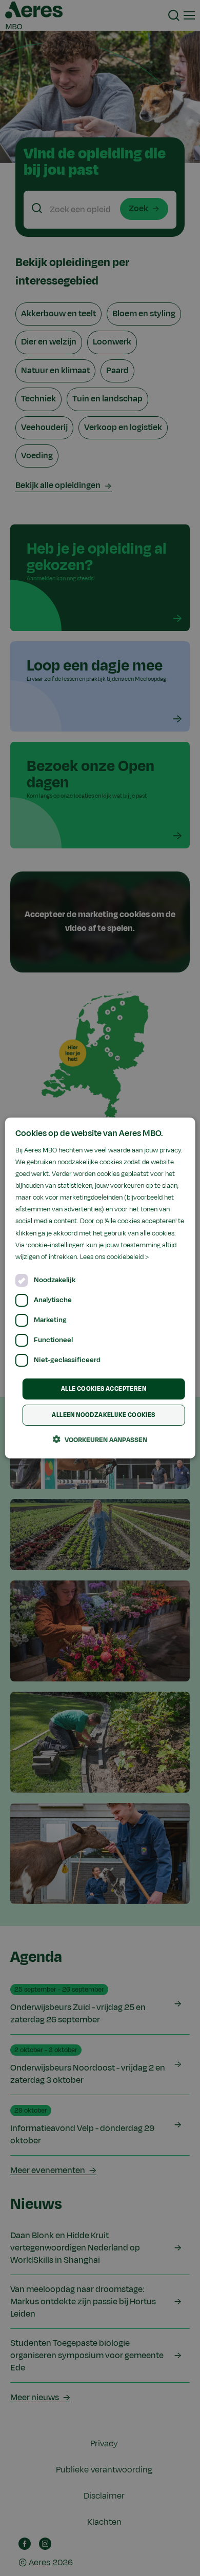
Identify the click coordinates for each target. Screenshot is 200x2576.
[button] (100, 1439)
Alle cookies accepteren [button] (104, 1389)
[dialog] (100, 1288)
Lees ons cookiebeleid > (114, 1257)
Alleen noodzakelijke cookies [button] (103, 1415)
